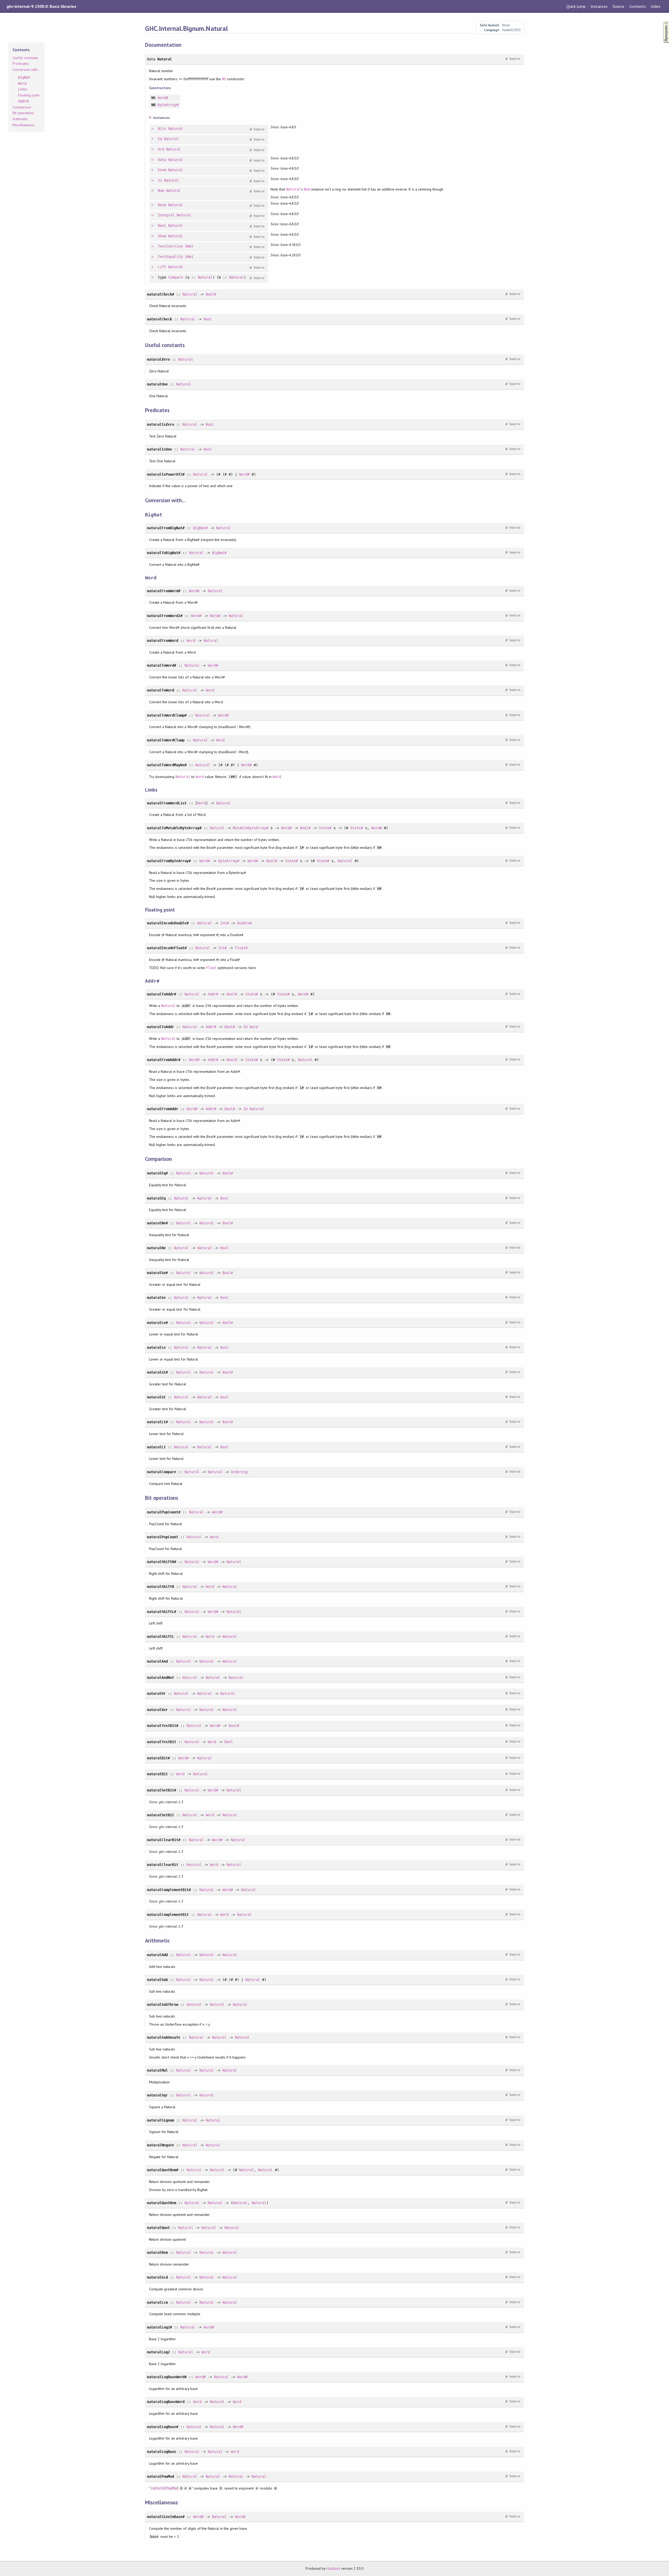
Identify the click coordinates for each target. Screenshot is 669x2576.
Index (656, 6)
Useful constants (25, 58)
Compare (176, 277)
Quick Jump (576, 6)
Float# (241, 948)
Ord (161, 149)
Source (618, 6)
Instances (599, 6)
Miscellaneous (24, 125)
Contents (637, 6)
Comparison (22, 107)
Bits (162, 129)
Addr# (213, 994)
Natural (176, 129)
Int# (224, 923)
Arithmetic (20, 119)
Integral (166, 215)
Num (161, 191)
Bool (208, 319)
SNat (189, 246)
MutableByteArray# (251, 828)
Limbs (23, 89)
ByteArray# (168, 105)
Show (162, 236)
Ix (160, 180)
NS (224, 79)
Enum (162, 170)
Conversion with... (26, 70)
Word (191, 641)
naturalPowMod (165, 2488)
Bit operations (23, 113)
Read (162, 205)
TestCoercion (170, 246)
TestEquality (170, 257)
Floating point (29, 95)
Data (162, 160)
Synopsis (662, 21)
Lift (162, 267)
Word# (163, 98)
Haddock (333, 2568)
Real (162, 226)
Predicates (21, 64)
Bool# (211, 294)
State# (325, 828)
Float (211, 968)
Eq (160, 139)
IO (245, 1027)
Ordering (239, 1472)
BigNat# (200, 528)
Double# (244, 923)
